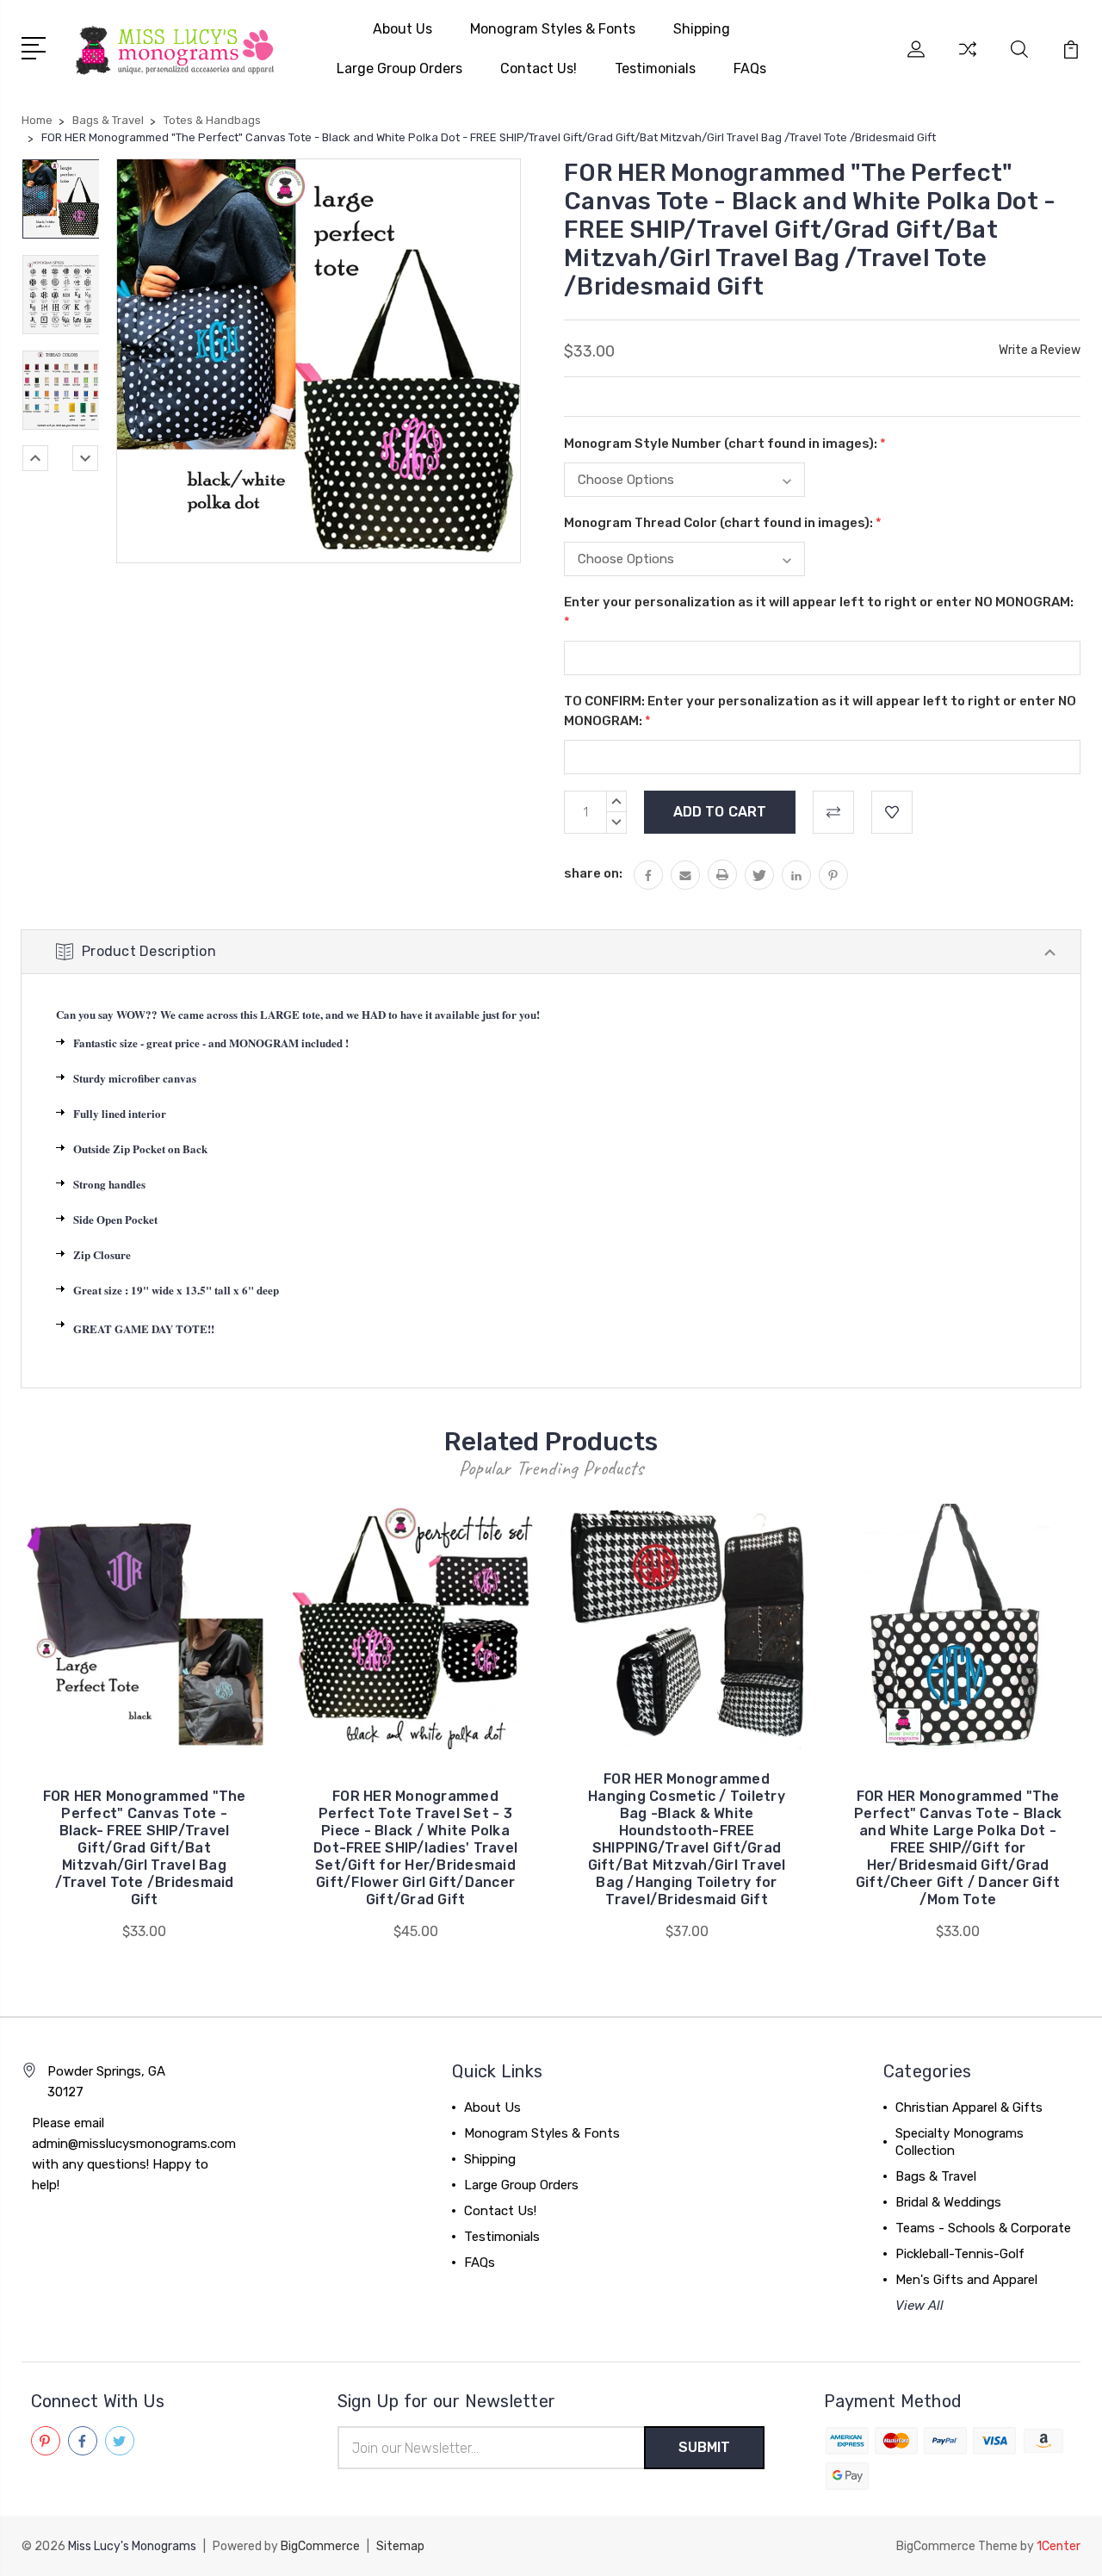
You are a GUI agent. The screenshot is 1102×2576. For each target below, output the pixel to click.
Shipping (702, 29)
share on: (593, 873)
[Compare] (968, 59)
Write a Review (1040, 350)
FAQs (750, 68)
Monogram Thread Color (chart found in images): (723, 523)
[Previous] (35, 458)
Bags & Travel (936, 2176)
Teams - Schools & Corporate (983, 2228)
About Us (402, 29)
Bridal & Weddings (948, 2202)
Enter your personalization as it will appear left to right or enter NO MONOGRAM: (819, 612)
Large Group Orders (399, 68)
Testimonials (655, 68)
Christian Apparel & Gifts (969, 2107)
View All (919, 2306)
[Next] (85, 458)
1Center (1059, 2546)
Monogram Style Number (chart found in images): (725, 444)
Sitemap (400, 2546)
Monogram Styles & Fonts (553, 29)
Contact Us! (539, 68)
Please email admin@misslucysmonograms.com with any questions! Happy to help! (134, 2154)
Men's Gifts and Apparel (966, 2280)
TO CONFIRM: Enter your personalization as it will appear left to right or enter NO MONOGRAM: (820, 711)
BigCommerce (320, 2546)
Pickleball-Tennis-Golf (960, 2254)
